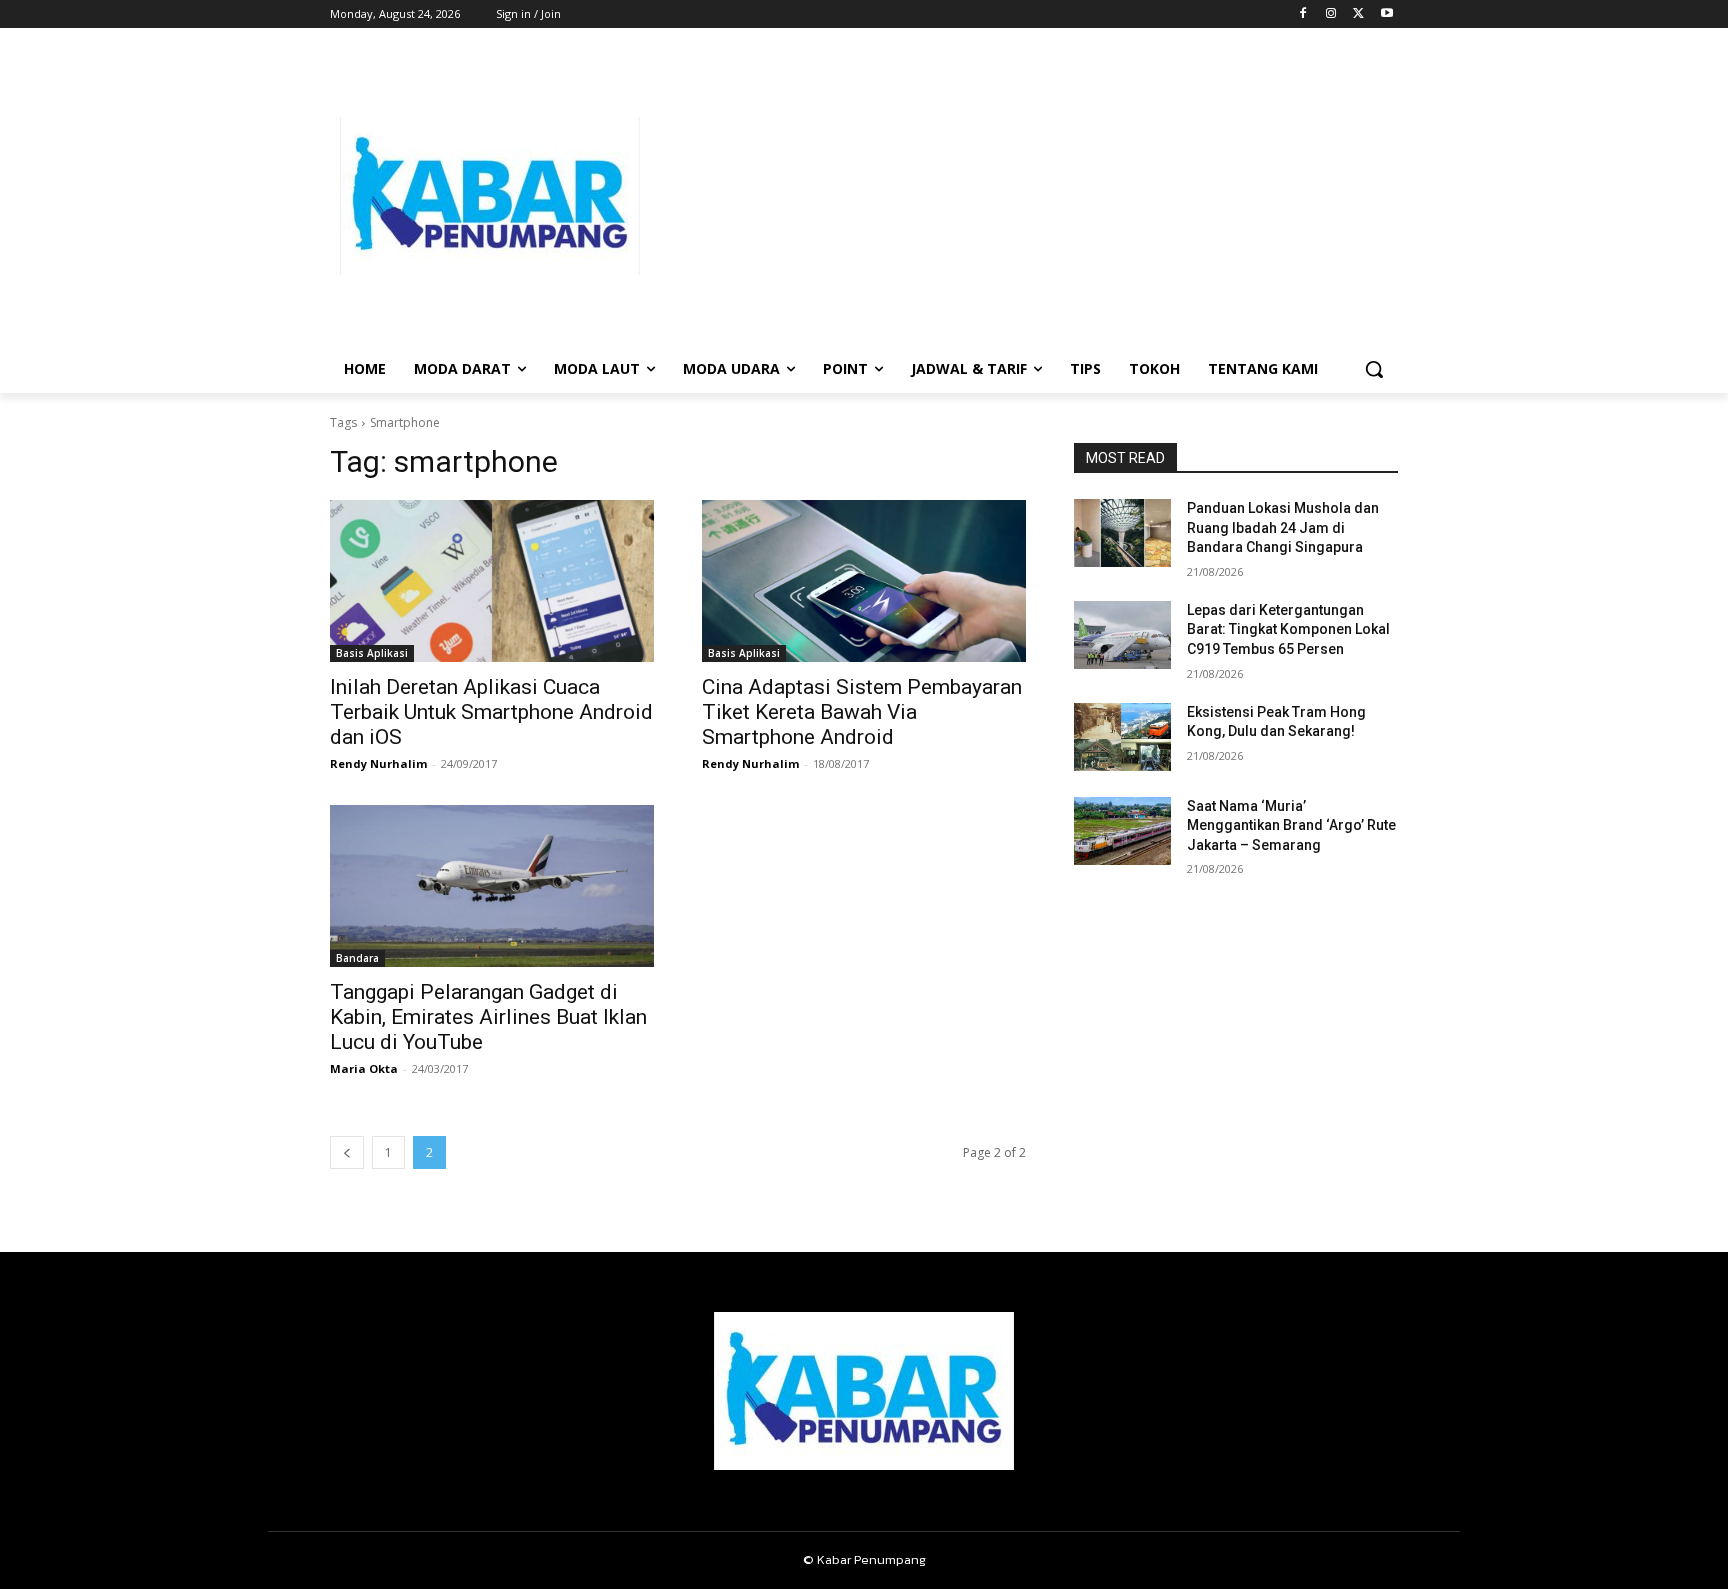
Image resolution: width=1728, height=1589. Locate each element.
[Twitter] (1358, 14)
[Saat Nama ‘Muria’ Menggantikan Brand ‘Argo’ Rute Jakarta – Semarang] (1122, 831)
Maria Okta (364, 1068)
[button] (1374, 369)
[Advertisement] (1024, 196)
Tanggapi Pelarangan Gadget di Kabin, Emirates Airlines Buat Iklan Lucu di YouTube (488, 1017)
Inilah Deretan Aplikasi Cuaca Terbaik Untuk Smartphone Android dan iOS (491, 712)
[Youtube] (1386, 14)
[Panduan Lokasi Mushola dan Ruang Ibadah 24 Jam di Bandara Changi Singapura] (1122, 533)
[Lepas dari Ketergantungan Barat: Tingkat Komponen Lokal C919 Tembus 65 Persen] (1122, 635)
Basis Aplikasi (372, 653)
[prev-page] (347, 1152)
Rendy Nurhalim (378, 763)
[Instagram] (1331, 14)
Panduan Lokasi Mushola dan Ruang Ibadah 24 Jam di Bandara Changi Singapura (1283, 527)
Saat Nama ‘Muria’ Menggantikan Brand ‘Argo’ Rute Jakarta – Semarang (1291, 825)
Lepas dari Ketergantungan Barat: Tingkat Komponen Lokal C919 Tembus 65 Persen (1288, 629)
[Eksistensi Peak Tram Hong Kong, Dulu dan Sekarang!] (1122, 737)
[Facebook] (1303, 14)
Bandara (357, 958)
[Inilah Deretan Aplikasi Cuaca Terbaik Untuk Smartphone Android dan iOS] (492, 581)
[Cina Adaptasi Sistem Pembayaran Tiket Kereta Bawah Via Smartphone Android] (864, 581)
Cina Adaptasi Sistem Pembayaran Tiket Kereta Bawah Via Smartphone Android (862, 712)
